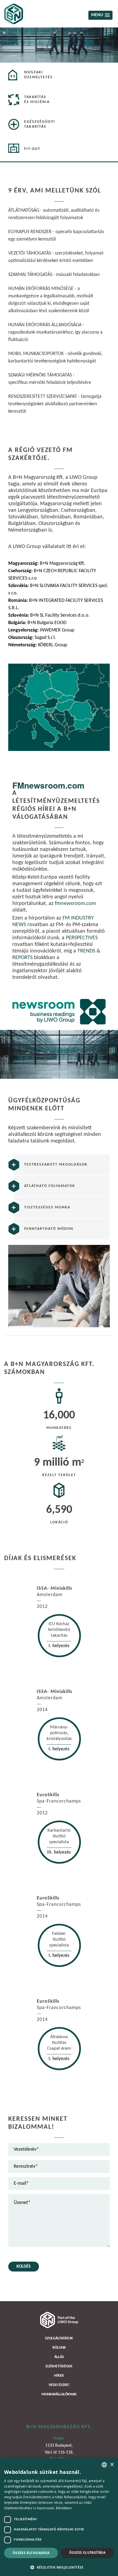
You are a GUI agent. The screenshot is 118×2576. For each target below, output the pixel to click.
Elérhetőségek (59, 2366)
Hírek (59, 2376)
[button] (59, 2567)
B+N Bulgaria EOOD (37, 623)
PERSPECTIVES (82, 938)
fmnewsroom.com (75, 904)
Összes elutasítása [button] (87, 2553)
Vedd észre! (59, 2385)
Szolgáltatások (59, 2338)
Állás (59, 2357)
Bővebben (64, 2508)
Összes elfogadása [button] (31, 2553)
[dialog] (59, 2517)
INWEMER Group (41, 630)
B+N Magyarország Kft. (47, 564)
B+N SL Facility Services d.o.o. (49, 615)
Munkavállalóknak (59, 2394)
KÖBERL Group (38, 645)
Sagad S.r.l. (32, 638)
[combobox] (104, 2465)
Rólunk (59, 2348)
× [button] (112, 2465)
